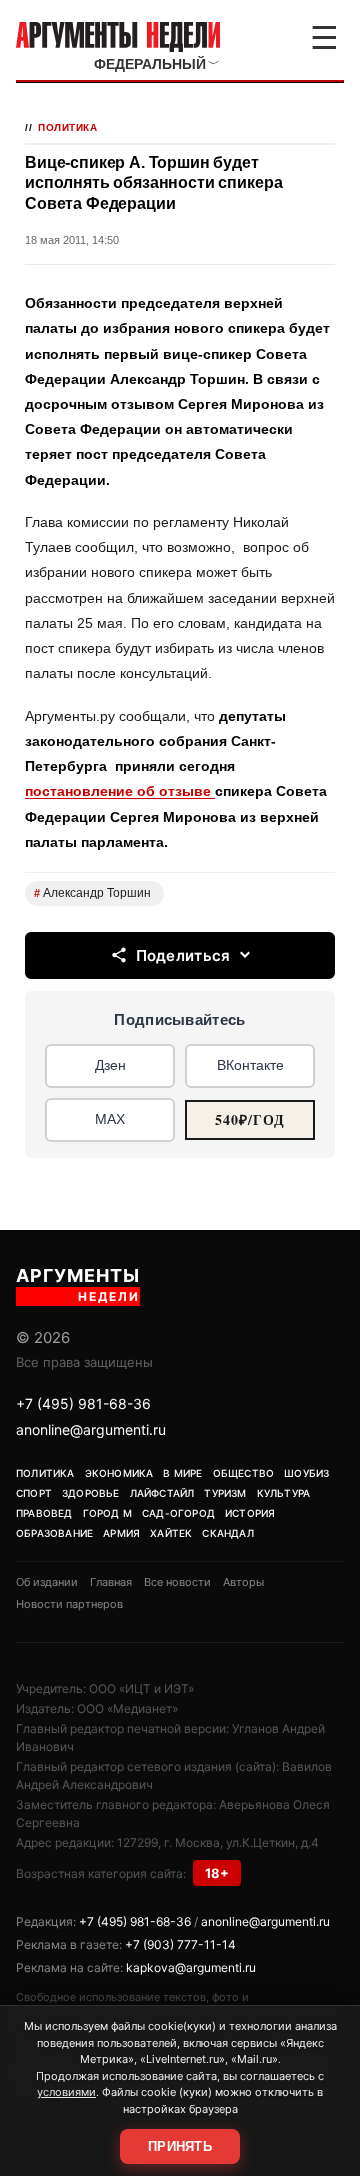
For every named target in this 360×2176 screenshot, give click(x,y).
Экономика (119, 1473)
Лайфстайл (162, 1493)
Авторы (243, 1582)
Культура (284, 1493)
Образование (54, 1533)
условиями (66, 2092)
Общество (244, 1473)
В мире (182, 1473)
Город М (107, 1513)
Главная (111, 1582)
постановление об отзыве (120, 791)
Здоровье (91, 1493)
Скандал (227, 1533)
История (250, 1513)
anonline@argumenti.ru (91, 1429)
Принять (180, 2146)
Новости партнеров (69, 1604)
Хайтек (171, 1533)
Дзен (110, 1065)
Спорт (34, 1493)
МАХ (110, 1119)
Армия (121, 1533)
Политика (67, 127)
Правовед (44, 1513)
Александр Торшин (92, 893)
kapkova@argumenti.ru (191, 1967)
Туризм (225, 1493)
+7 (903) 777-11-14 (180, 1944)
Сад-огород (178, 1513)
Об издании (47, 1582)
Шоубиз (306, 1473)
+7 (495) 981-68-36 (83, 1403)
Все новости (177, 1582)
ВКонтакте (250, 1065)
